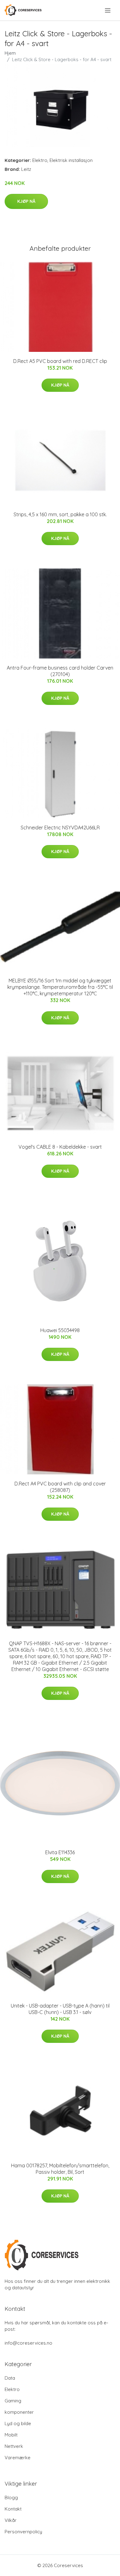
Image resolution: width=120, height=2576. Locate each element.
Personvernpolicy (23, 2532)
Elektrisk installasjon (71, 160)
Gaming (13, 2401)
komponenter (19, 2412)
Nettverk (14, 2446)
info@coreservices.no (28, 2343)
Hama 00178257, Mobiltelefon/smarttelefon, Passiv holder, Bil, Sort (60, 2169)
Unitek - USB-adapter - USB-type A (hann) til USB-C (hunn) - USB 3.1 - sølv (60, 2009)
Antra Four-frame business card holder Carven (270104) (60, 671)
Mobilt (11, 2435)
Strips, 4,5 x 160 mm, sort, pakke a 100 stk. (60, 514)
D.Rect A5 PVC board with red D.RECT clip (60, 361)
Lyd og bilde (18, 2423)
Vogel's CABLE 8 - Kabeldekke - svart (60, 1147)
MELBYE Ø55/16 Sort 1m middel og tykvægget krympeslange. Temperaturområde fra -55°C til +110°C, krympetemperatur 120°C (60, 987)
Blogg (11, 2497)
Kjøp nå (26, 201)
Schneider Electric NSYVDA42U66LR (60, 828)
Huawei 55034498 (60, 1330)
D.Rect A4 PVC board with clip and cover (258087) (60, 1487)
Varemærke (18, 2458)
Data (10, 2378)
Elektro (40, 160)
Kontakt (13, 2509)
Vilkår (11, 2520)
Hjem (10, 53)
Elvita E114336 (60, 1852)
